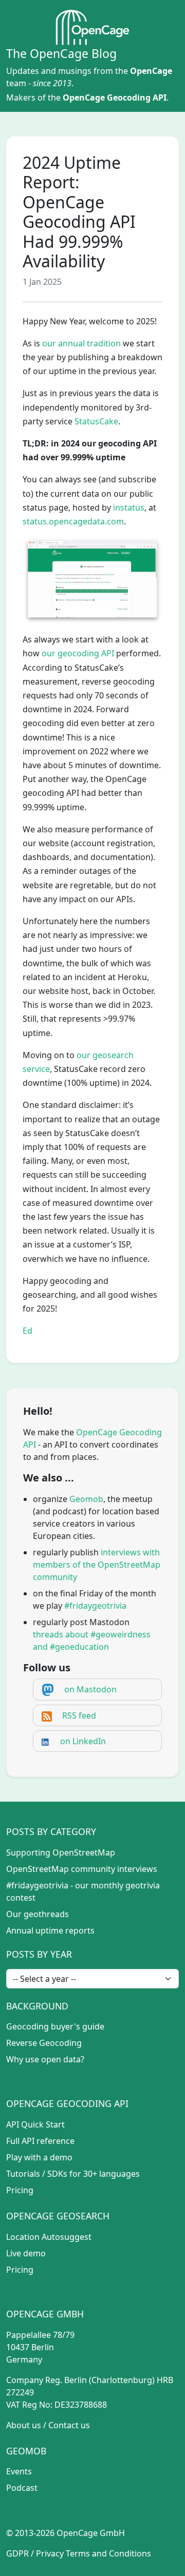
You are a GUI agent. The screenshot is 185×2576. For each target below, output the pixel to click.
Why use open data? (45, 2059)
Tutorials (23, 2174)
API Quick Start (35, 2124)
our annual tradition (81, 343)
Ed (27, 1331)
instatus (129, 508)
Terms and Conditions (108, 2553)
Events (19, 2471)
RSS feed (79, 1715)
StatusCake (96, 421)
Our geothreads (38, 1914)
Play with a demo (39, 2157)
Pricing (20, 2190)
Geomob (86, 1499)
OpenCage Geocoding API (115, 97)
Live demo (26, 2253)
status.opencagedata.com (73, 521)
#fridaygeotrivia (95, 1606)
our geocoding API (78, 653)
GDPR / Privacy (35, 2553)
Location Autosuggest (49, 2237)
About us (24, 2425)
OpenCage (151, 71)
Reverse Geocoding (44, 2043)
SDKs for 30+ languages (94, 2174)
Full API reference (40, 2141)
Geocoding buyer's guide (55, 2026)
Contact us (69, 2425)
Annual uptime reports (50, 1930)
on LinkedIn (83, 1741)
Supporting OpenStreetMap (61, 1852)
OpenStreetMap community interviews (82, 1869)
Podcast (22, 2488)
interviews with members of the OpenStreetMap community (97, 1565)
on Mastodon (90, 1689)
